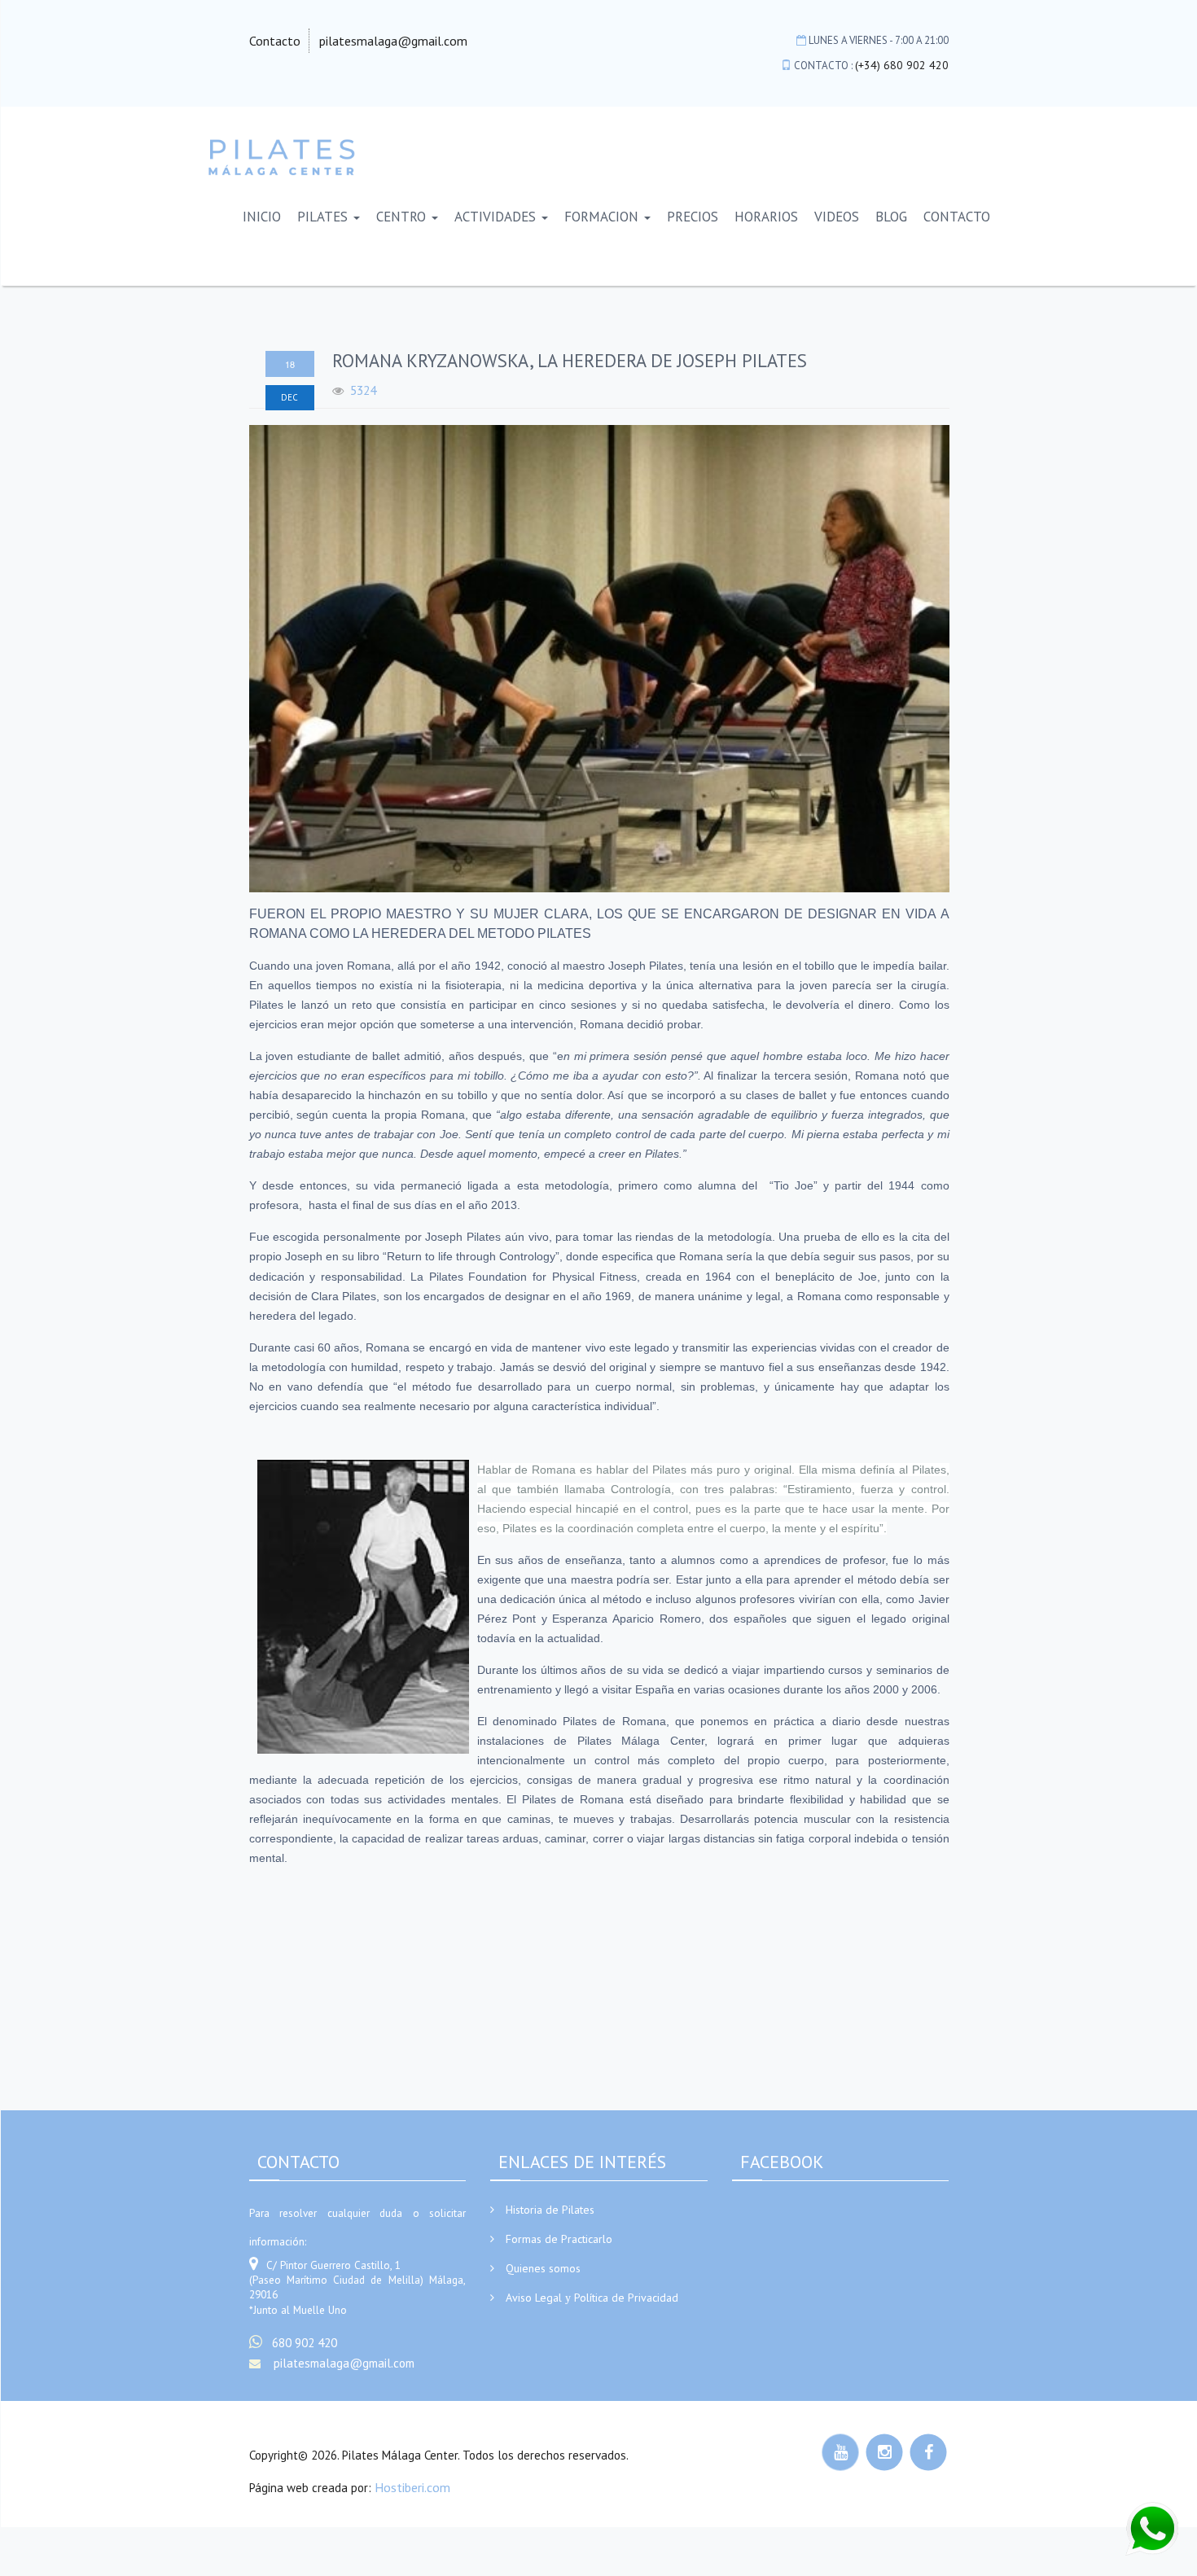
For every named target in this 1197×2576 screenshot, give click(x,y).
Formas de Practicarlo (559, 2239)
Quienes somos (543, 2268)
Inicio (262, 217)
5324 (363, 390)
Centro (403, 217)
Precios (693, 217)
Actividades (497, 217)
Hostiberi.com (412, 2487)
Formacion (603, 217)
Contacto (275, 41)
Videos (837, 217)
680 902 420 (305, 2343)
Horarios (766, 217)
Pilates (324, 217)
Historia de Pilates (550, 2210)
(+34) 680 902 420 (902, 65)
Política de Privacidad (626, 2298)
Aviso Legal (534, 2298)
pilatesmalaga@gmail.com (393, 41)
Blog (891, 217)
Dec (289, 397)
